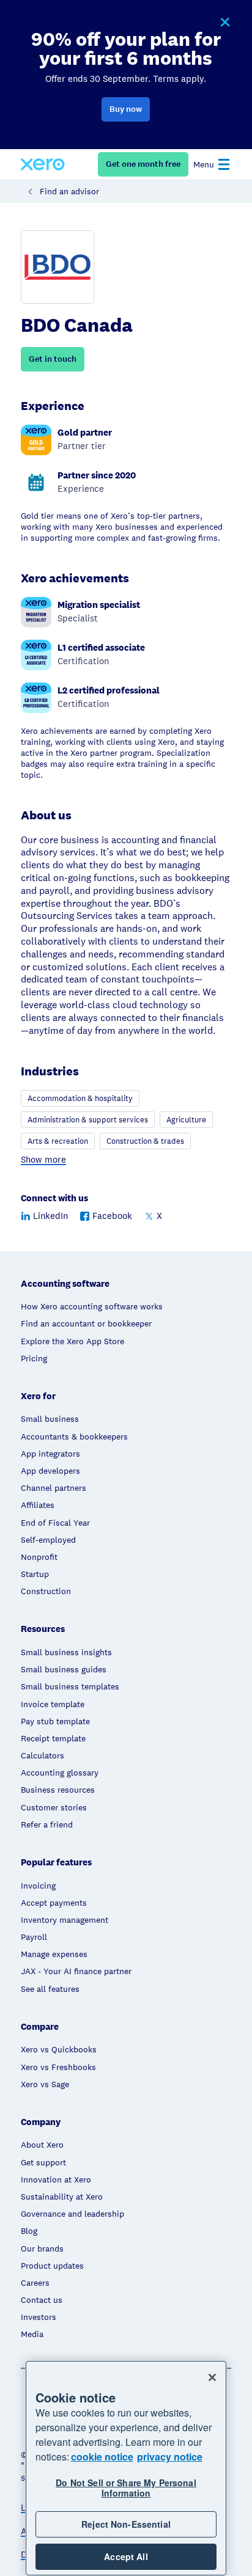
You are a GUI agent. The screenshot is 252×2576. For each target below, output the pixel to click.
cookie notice (102, 2457)
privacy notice (170, 2457)
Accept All (126, 2556)
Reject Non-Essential (126, 2524)
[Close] (212, 2377)
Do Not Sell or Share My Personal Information (126, 2488)
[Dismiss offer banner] (224, 23)
